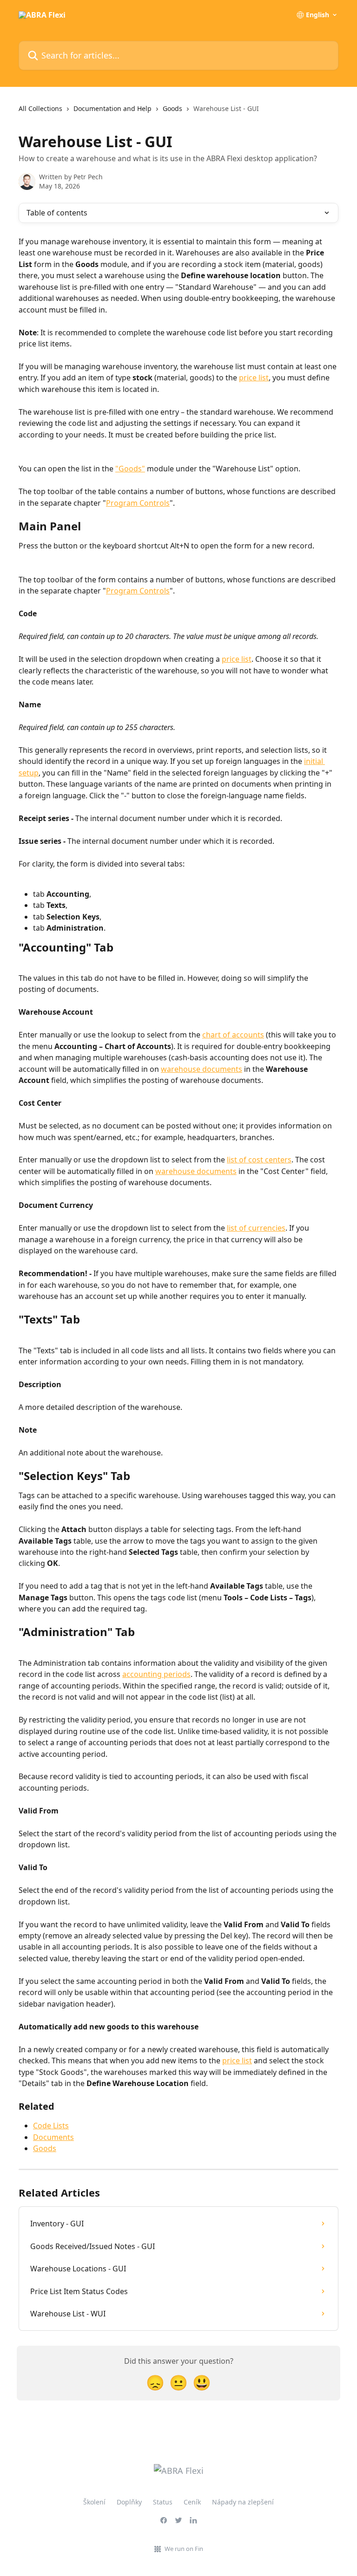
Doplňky (129, 2502)
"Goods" (130, 469)
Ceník (192, 2502)
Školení (94, 2502)
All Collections (40, 108)
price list (254, 378)
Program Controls (138, 503)
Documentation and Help (112, 108)
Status (163, 2502)
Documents (53, 2137)
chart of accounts (233, 1035)
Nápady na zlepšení (243, 2502)
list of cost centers (259, 1160)
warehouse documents (202, 1069)
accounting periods (156, 1674)
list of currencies (256, 1228)
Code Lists (51, 2126)
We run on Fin (184, 2549)
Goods (172, 108)
